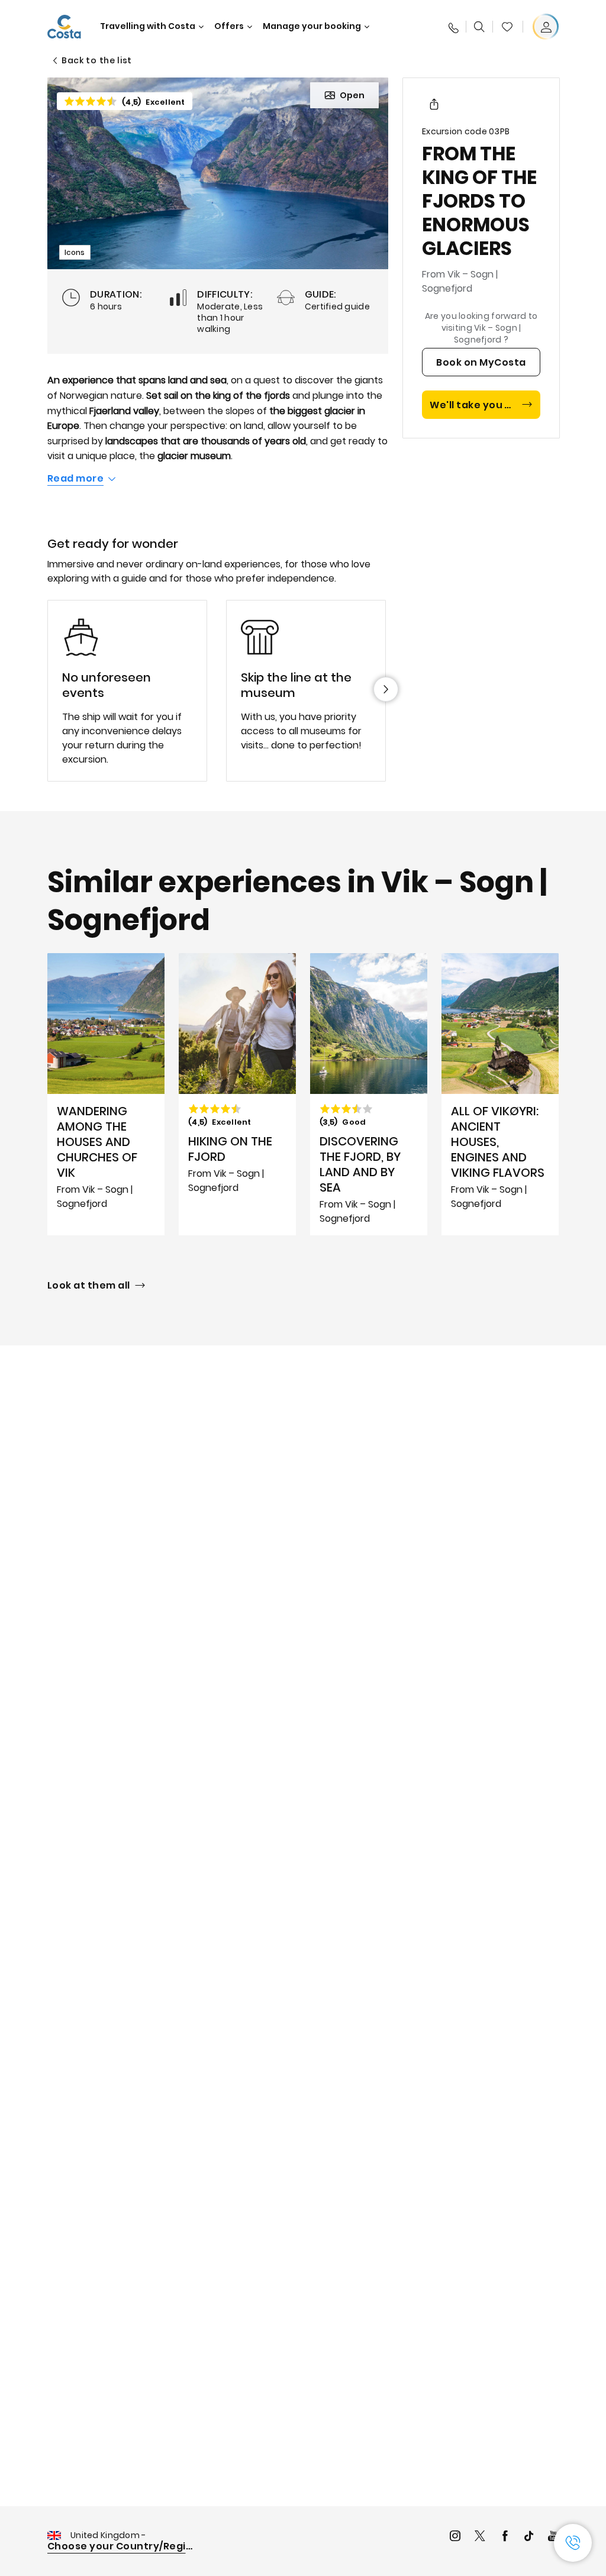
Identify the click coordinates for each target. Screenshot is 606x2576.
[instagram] (455, 2537)
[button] (507, 27)
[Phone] (453, 27)
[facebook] (505, 2537)
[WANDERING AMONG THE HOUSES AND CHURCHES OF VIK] (106, 1094)
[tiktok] (529, 2537)
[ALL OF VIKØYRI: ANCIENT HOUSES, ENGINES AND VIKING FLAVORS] (500, 1094)
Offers (229, 26)
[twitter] (480, 2537)
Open (352, 95)
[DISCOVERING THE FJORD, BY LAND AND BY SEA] (369, 1094)
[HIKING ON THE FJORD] (237, 1094)
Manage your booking (312, 26)
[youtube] (553, 2537)
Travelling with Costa (148, 26)
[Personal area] (546, 27)
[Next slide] (386, 689)
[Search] (479, 27)
